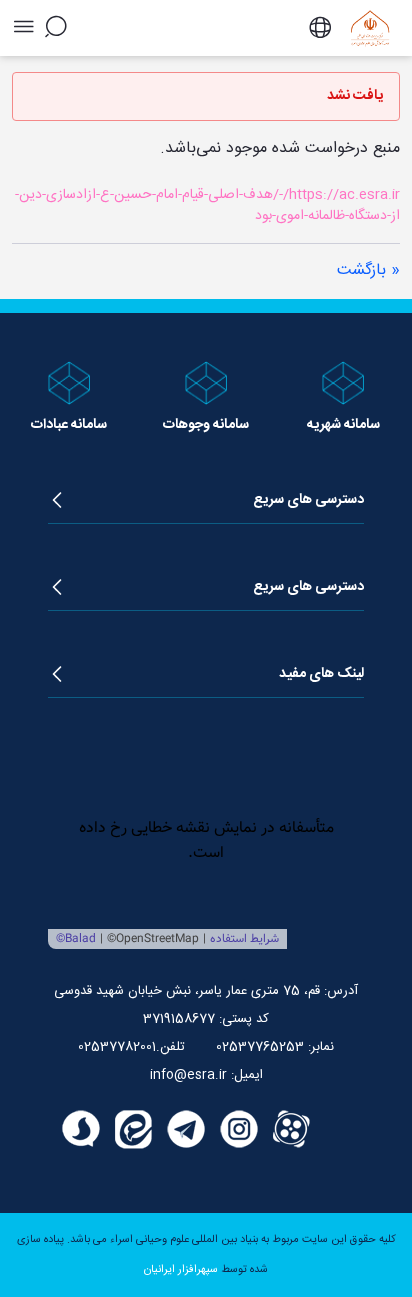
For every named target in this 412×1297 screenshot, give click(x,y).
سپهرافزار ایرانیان (181, 1270)
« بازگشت (368, 270)
